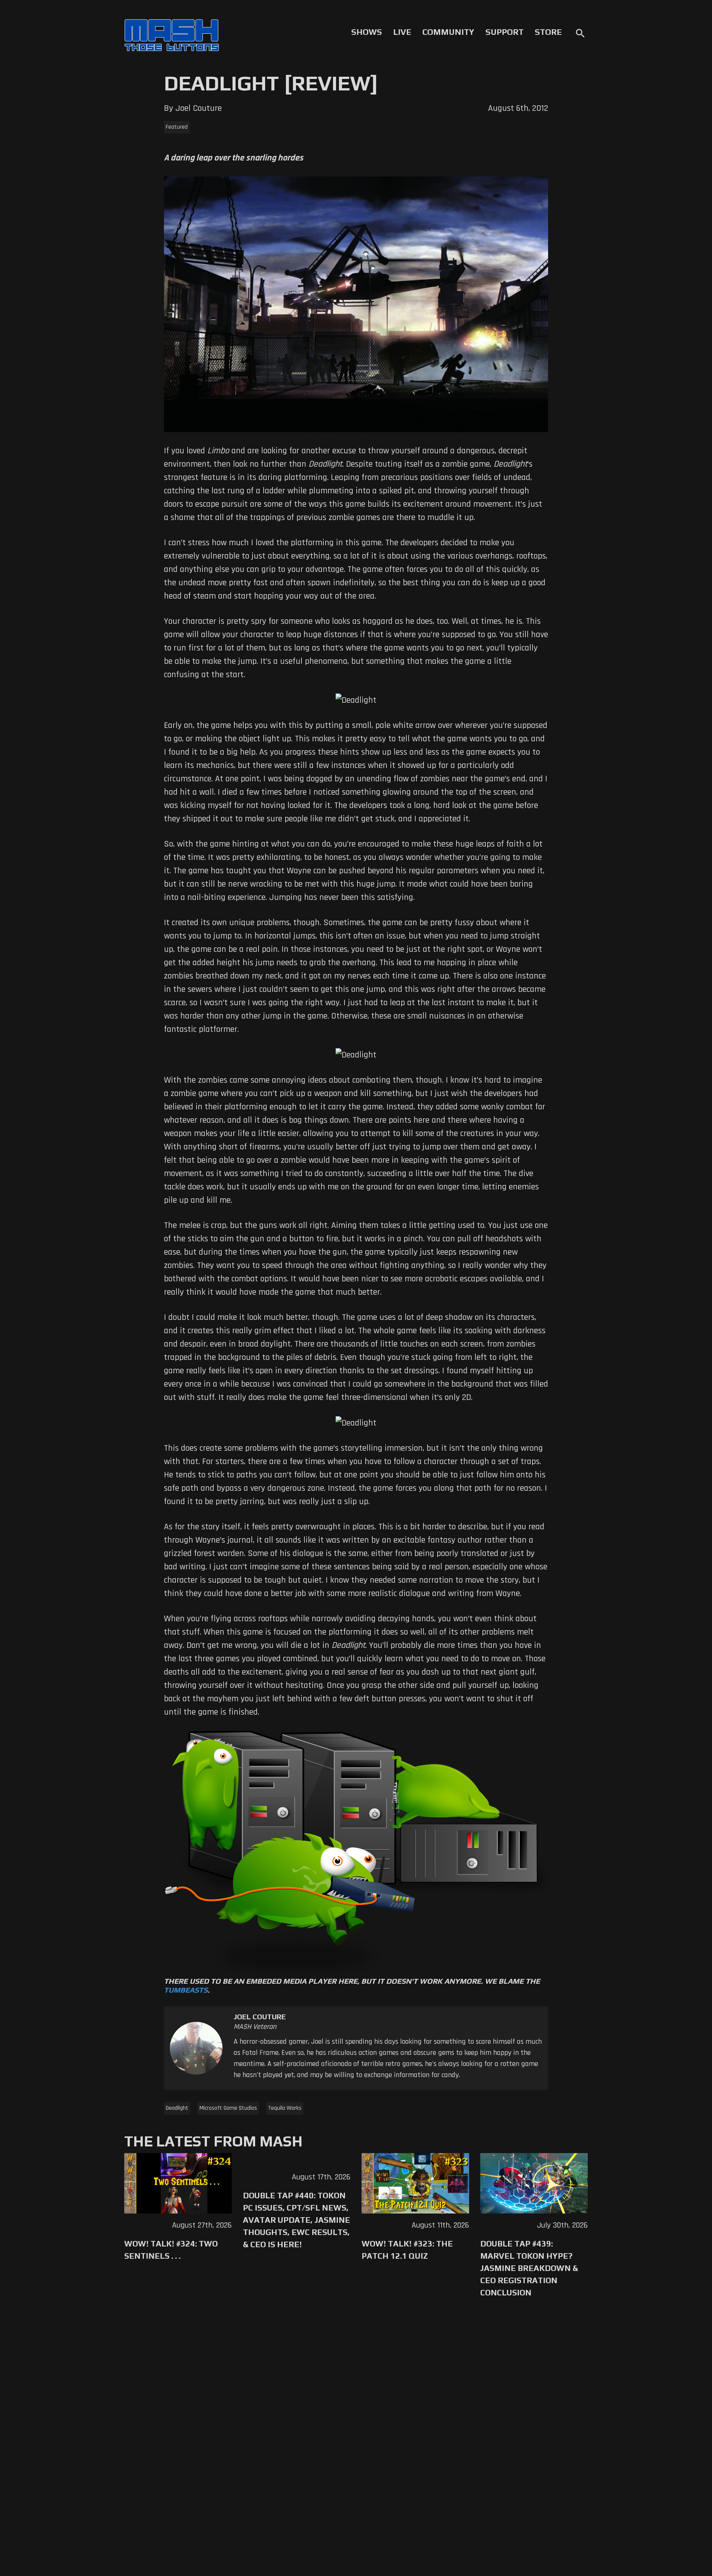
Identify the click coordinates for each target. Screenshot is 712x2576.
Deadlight (177, 2108)
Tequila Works (285, 2108)
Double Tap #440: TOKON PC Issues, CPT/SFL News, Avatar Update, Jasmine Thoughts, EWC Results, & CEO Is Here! (296, 2220)
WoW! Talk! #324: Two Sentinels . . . (171, 2250)
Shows (367, 32)
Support (505, 32)
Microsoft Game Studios (228, 2108)
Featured (177, 127)
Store (548, 32)
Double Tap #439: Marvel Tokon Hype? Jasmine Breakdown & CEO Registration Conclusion (529, 2268)
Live (402, 32)
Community (448, 32)
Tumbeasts (186, 1990)
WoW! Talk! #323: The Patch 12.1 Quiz (407, 2250)
